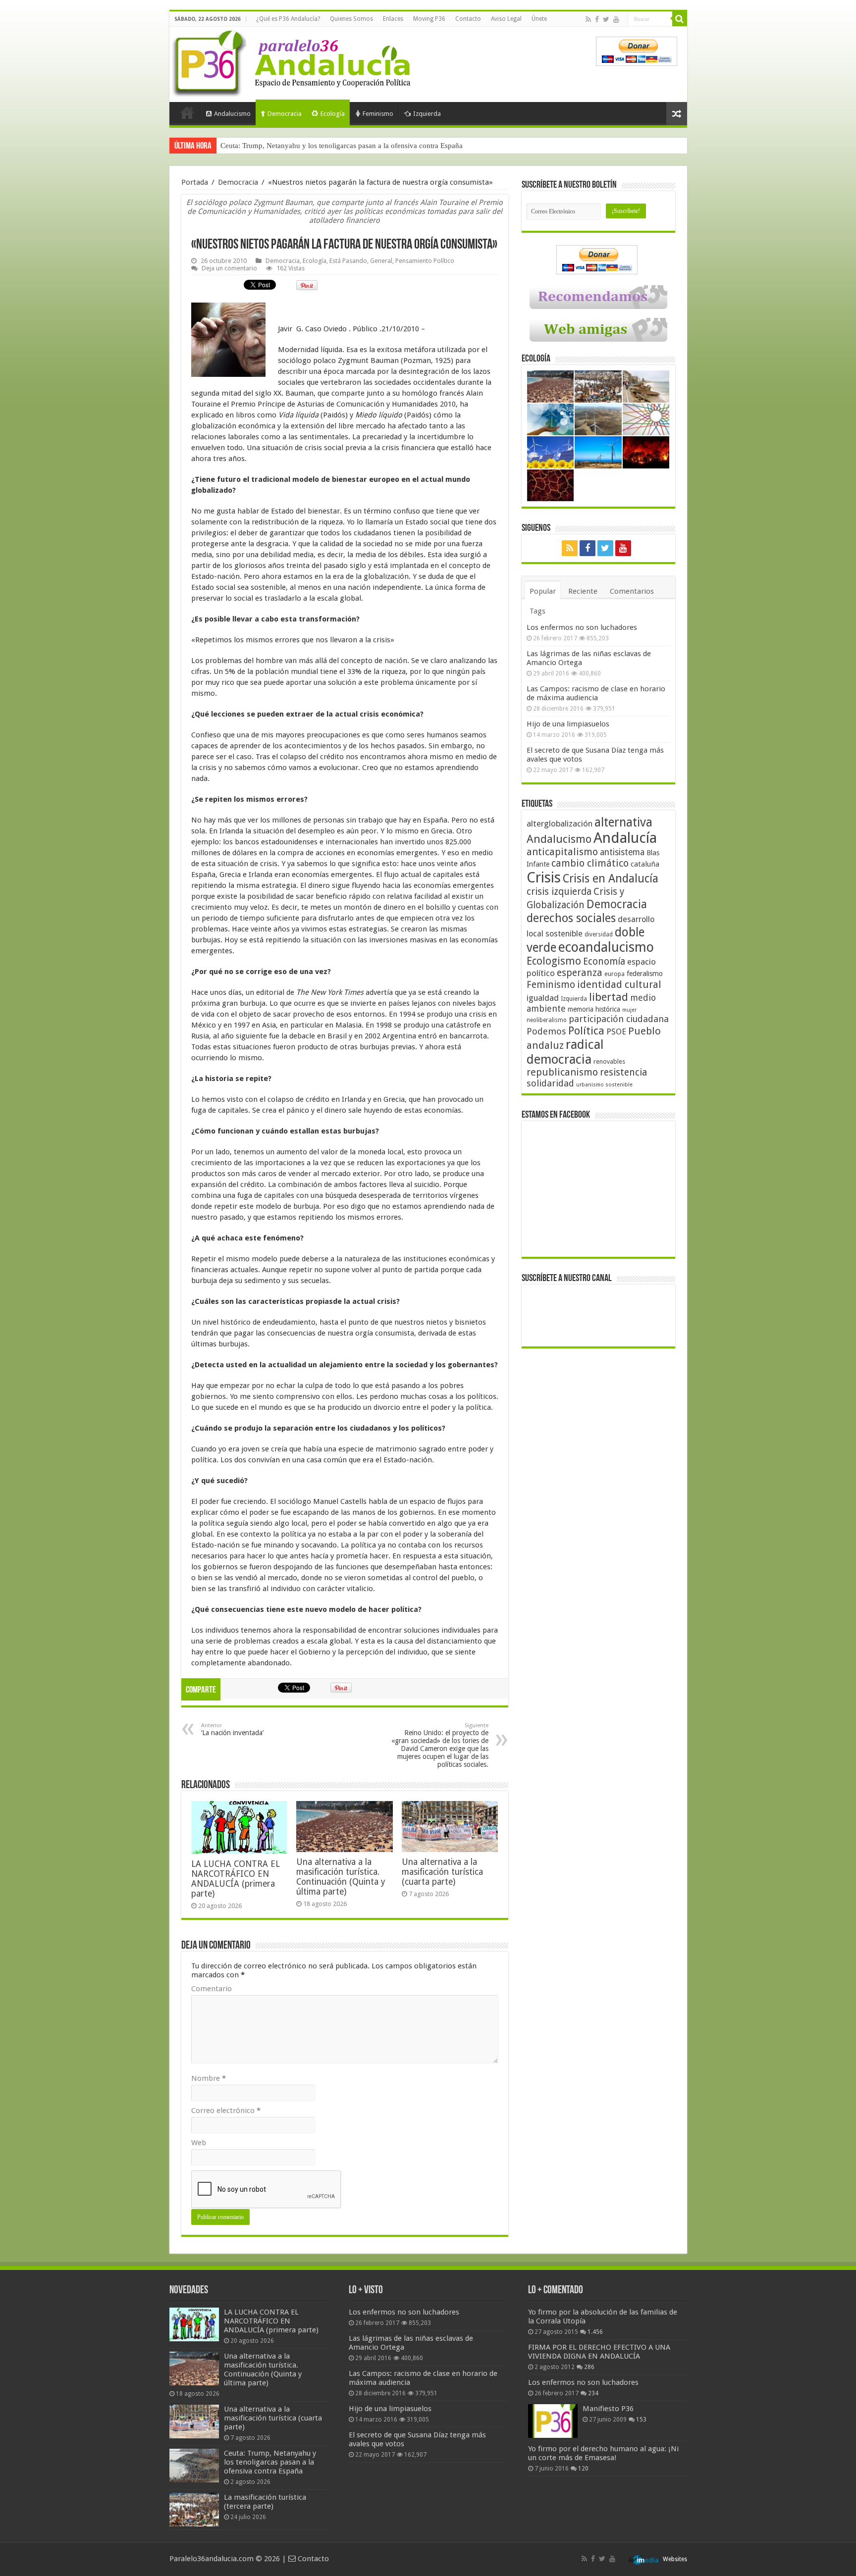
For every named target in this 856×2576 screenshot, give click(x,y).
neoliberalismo (547, 1020)
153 (641, 2420)
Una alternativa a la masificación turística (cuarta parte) (442, 1872)
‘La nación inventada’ (232, 1729)
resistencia (623, 1072)
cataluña (645, 864)
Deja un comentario (229, 268)
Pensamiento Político (425, 261)
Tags (537, 611)
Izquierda (427, 114)
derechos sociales (571, 918)
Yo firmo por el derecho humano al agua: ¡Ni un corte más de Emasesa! (603, 2453)
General (381, 261)
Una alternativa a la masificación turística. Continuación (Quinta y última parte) (341, 1877)
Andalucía (625, 838)
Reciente (583, 591)
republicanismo (562, 1072)
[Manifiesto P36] (553, 2421)
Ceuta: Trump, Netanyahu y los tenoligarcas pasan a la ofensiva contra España (270, 2462)
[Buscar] (680, 19)
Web (199, 2143)
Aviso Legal (506, 19)
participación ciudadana (619, 1019)
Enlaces (393, 19)
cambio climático (590, 863)
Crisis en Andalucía (611, 879)
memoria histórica (594, 1009)
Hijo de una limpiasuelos (568, 724)
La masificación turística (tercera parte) (281, 146)
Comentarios (632, 591)
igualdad (543, 998)
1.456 (595, 2332)
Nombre (209, 2078)
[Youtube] (616, 19)
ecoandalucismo (606, 947)
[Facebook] (597, 19)
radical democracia (565, 1052)
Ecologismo (554, 961)
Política (586, 1030)
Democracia (285, 114)
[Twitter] (606, 19)
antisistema (622, 852)
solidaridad (550, 1083)
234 (593, 2393)
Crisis (544, 877)
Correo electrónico (226, 2111)
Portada (187, 112)
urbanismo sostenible (604, 1085)
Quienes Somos (351, 19)
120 (583, 2469)
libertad (609, 997)
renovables (609, 1061)
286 (589, 2367)
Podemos (546, 1031)
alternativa (623, 822)
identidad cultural (619, 984)
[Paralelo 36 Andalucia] (293, 61)
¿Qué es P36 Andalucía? (288, 19)
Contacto (468, 19)
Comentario (212, 1989)
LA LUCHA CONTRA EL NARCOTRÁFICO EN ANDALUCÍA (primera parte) (236, 1879)
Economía (604, 961)
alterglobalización (560, 824)
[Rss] (588, 19)
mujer (629, 1010)
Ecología (333, 114)
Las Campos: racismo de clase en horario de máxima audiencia (596, 693)
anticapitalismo (562, 852)
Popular (543, 591)
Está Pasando (348, 261)
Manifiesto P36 (608, 2409)
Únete (539, 19)
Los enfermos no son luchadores (582, 627)
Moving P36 (429, 19)
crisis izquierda (559, 892)
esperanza (580, 973)
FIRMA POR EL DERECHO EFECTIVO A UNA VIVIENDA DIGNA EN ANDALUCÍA (599, 2352)
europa (615, 974)
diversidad (599, 934)
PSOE (616, 1032)
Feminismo (378, 114)
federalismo (645, 974)
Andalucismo (232, 114)
